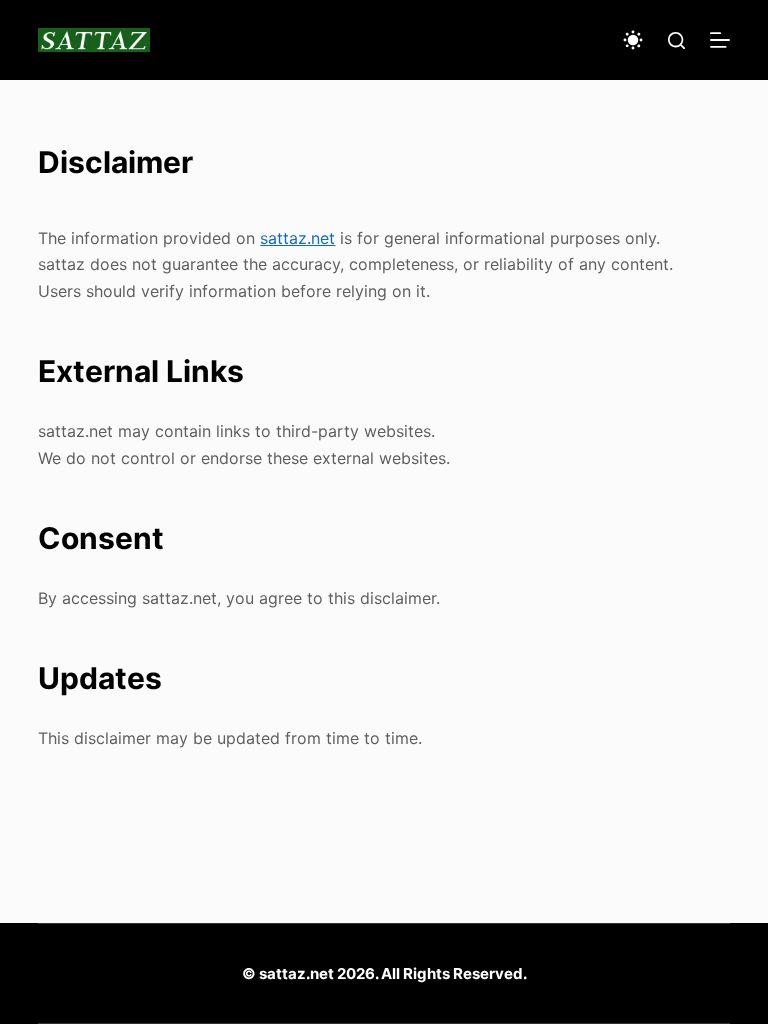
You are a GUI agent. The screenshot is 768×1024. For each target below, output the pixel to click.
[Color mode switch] (633, 40)
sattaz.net (297, 238)
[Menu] (720, 40)
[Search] (676, 40)
